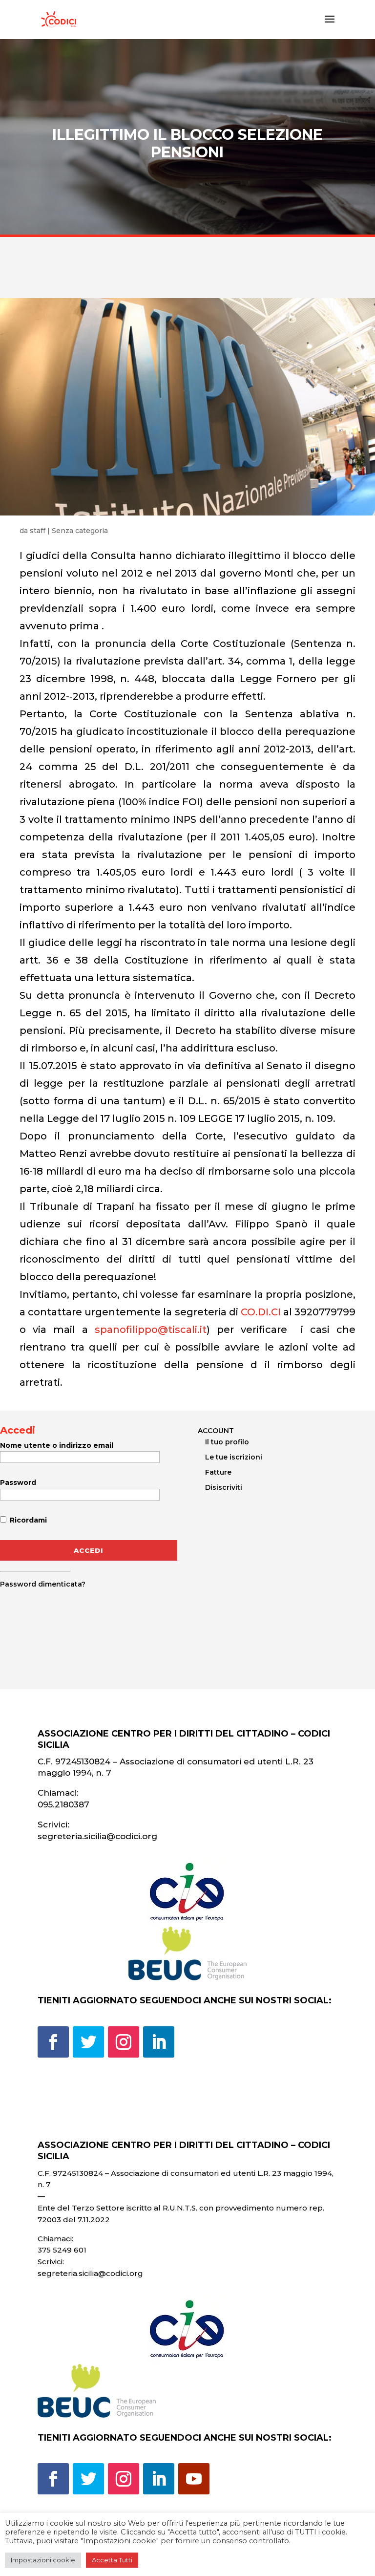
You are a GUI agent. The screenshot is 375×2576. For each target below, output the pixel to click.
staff (38, 531)
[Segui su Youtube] (194, 2479)
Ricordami (27, 1520)
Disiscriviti (224, 1487)
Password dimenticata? (43, 1584)
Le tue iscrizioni (234, 1457)
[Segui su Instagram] (124, 2042)
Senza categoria (80, 531)
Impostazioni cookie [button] (43, 2560)
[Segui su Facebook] (53, 2042)
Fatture (218, 1472)
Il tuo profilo (227, 1442)
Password (18, 1482)
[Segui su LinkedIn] (159, 2042)
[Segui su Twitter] (88, 2042)
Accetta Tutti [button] (112, 2560)
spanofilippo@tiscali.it (151, 1330)
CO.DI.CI (261, 1312)
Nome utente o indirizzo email (57, 1445)
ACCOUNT (216, 1431)
